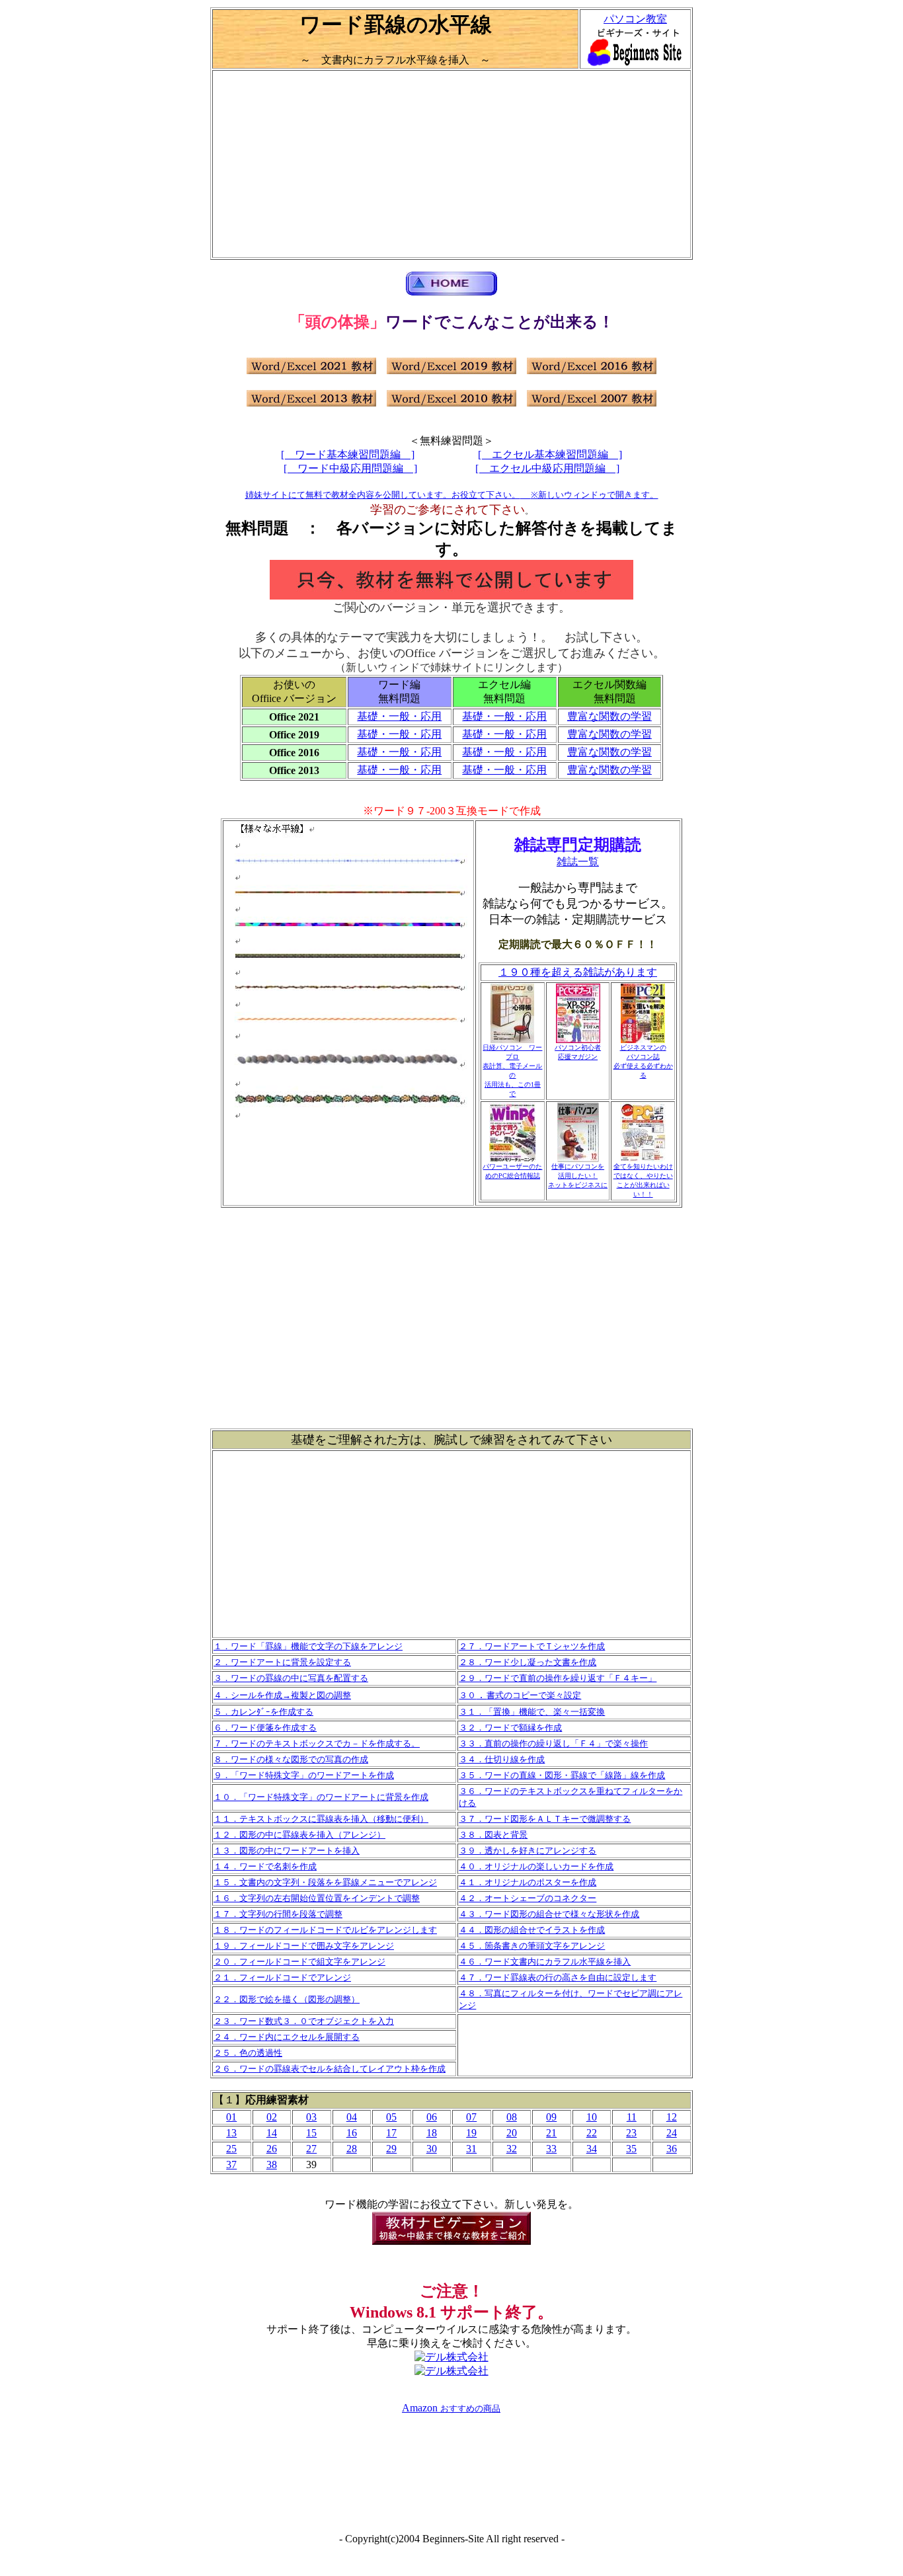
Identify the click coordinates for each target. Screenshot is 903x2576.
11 (632, 2117)
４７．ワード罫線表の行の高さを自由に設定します (558, 1977)
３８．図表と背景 (493, 1835)
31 (471, 2149)
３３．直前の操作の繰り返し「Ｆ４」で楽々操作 (553, 1743)
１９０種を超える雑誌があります (578, 972)
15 (311, 2133)
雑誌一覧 (578, 862)
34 (592, 2149)
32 (512, 2149)
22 (592, 2133)
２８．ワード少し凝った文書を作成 (528, 1662)
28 (352, 2149)
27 (311, 2149)
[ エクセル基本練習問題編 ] (550, 454)
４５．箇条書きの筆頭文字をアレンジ (532, 1946)
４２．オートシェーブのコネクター (528, 1898)
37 (231, 2165)
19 (471, 2133)
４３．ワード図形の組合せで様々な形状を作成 (549, 1914)
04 (352, 2117)
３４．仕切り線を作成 (502, 1759)
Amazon (421, 2408)
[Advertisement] (451, 164)
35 (631, 2149)
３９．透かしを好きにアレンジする (528, 1851)
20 (512, 2133)
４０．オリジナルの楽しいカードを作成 (536, 1866)
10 (592, 2117)
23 (631, 2133)
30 (432, 2149)
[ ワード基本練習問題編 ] (348, 454)
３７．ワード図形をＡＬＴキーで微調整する (545, 1819)
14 (272, 2133)
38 (272, 2165)
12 (672, 2117)
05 (391, 2117)
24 (672, 2133)
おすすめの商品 (470, 2408)
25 (231, 2149)
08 (512, 2117)
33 (551, 2149)
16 (352, 2133)
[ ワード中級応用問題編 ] (350, 468)
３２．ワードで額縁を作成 (510, 1728)
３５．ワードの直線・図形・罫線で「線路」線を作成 (562, 1775)
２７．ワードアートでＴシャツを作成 (532, 1646)
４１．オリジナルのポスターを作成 (528, 1882)
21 (551, 2133)
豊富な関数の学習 (609, 716)
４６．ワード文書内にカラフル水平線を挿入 (545, 1962)
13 (231, 2133)
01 (231, 2117)
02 (272, 2117)
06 (432, 2117)
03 (311, 2117)
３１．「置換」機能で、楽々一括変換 (532, 1712)
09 (551, 2117)
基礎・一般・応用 (399, 716)
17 (391, 2133)
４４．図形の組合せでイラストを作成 (532, 1930)
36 (672, 2149)
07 (471, 2117)
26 (272, 2149)
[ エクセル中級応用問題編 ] (547, 468)
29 (391, 2149)
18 (432, 2133)
